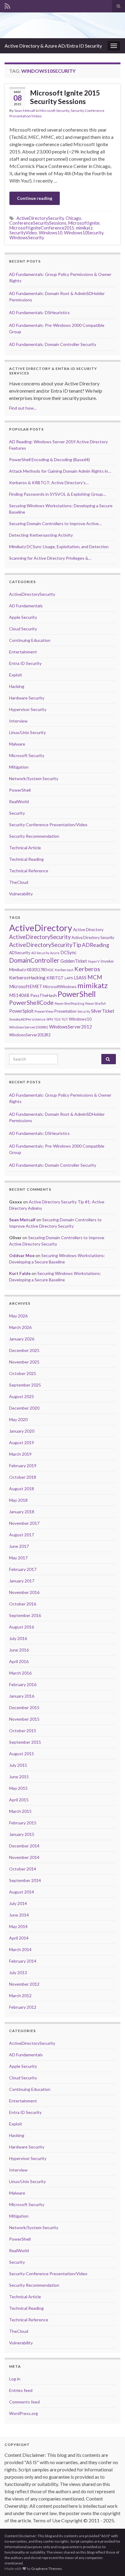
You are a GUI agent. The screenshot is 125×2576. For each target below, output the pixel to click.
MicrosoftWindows (60, 987)
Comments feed (24, 2402)
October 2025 (23, 1373)
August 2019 (22, 1442)
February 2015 (23, 1823)
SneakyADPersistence (27, 1019)
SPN (50, 1019)
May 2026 (18, 1316)
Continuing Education (30, 640)
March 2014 (20, 1949)
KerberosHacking (27, 978)
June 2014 (19, 1915)
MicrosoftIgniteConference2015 (42, 228)
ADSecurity (20, 953)
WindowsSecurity (27, 238)
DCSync (68, 952)
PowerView (44, 1011)
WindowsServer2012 (71, 1027)
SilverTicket (103, 1011)
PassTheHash (44, 995)
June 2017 (19, 1546)
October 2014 (23, 1869)
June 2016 (19, 1650)
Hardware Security (27, 698)
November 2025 (24, 1362)
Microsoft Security (54, 111)
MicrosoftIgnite (84, 223)
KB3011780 (37, 970)
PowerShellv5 (96, 1003)
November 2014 (24, 1857)
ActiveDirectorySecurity (40, 218)
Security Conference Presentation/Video (48, 825)
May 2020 (18, 1419)
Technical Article (25, 848)
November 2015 (24, 1719)
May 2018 (18, 1500)
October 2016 (23, 1604)
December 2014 (24, 1846)
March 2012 (20, 1996)
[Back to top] (111, 2562)
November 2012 (24, 1984)
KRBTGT (55, 978)
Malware (17, 744)
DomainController (34, 960)
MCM (95, 977)
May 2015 (18, 1788)
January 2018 (22, 1512)
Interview (18, 721)
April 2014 (19, 1938)
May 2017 (18, 1558)
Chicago (73, 218)
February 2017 (23, 1569)
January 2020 (22, 1431)
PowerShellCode (31, 1003)
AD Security (40, 953)
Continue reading (35, 198)
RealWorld (19, 802)
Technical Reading (26, 859)
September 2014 (25, 1880)
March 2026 (20, 1327)
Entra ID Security (25, 663)
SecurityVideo (23, 233)
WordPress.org (24, 2413)
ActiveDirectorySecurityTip (45, 945)
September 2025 (25, 1385)
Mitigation (19, 767)
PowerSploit (21, 1011)
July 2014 (18, 1903)
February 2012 (23, 2007)
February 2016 (23, 1684)
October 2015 (23, 1731)
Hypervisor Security (28, 709)
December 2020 (24, 1408)
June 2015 (19, 1777)
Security (17, 813)
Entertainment (23, 652)
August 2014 (22, 1892)
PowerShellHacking (69, 1003)
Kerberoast (64, 970)
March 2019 (20, 1454)
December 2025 (24, 1350)
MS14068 (19, 995)
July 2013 (18, 1972)
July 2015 (18, 1765)
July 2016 (18, 1638)
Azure (55, 953)
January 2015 (22, 1834)
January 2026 (22, 1339)
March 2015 (20, 1811)
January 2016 (22, 1696)
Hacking (17, 686)
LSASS (80, 978)
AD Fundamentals (26, 606)
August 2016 (22, 1627)
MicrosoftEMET (26, 986)
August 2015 (22, 1754)
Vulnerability (21, 894)
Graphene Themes (47, 2569)
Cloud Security (23, 629)
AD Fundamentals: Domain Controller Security (53, 344)
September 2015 (25, 1742)
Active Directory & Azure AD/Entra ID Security (53, 46)
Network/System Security (34, 778)
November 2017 (24, 1523)
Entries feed (21, 2390)
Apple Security (23, 617)
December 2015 (24, 1707)
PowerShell (20, 790)
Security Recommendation (34, 836)
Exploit (16, 675)
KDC (51, 970)
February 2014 (23, 1961)
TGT (65, 1019)
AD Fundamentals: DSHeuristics (39, 312)
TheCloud (19, 882)
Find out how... (23, 408)
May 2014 (18, 1926)
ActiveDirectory (41, 928)
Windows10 (51, 233)
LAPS (69, 978)
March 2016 (20, 1673)
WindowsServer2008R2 (29, 1027)
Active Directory (88, 929)
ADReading (96, 945)
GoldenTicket (74, 961)
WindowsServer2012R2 (30, 1035)
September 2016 (25, 1615)
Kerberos (87, 969)
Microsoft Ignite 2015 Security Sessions (65, 97)
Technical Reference (29, 871)
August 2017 (22, 1535)
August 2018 (22, 1489)
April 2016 (19, 1661)
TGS (57, 1019)
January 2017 (22, 1581)
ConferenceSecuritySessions (38, 223)
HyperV (94, 961)
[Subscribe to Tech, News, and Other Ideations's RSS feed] (7, 5)
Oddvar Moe (22, 1255)
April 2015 (19, 1800)
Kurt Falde (20, 1273)
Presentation (65, 1011)
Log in (15, 2379)
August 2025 (22, 1396)
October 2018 (23, 1477)
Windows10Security (84, 233)
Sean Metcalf (25, 111)
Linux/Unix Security (27, 732)
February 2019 (23, 1466)
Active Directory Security (93, 937)
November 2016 (24, 1592)
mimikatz (84, 228)
